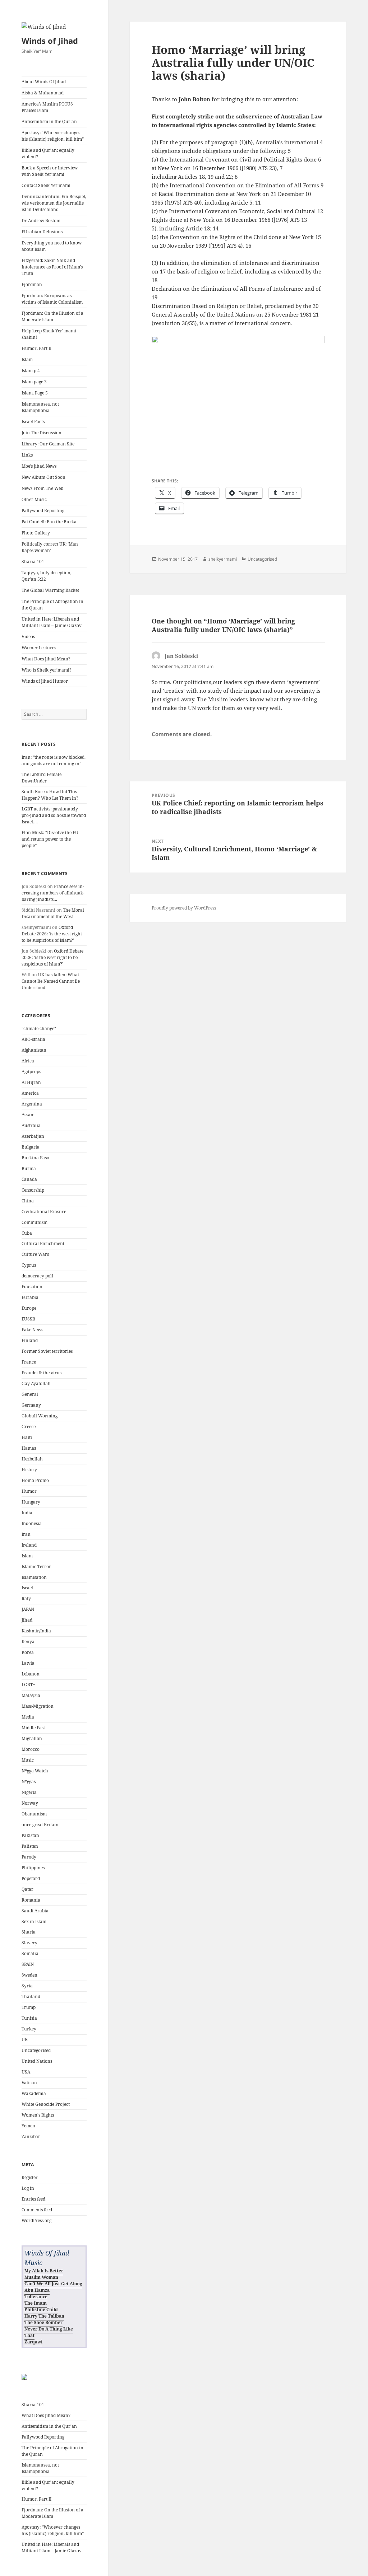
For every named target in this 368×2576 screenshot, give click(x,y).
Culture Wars (35, 1254)
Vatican (29, 2083)
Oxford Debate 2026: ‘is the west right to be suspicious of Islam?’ (52, 934)
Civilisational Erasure (44, 1212)
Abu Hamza (37, 2290)
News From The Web (42, 488)
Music (28, 1760)
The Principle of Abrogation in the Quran (52, 605)
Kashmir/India (36, 1631)
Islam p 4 (31, 371)
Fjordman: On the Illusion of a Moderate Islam (52, 316)
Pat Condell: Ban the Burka (49, 522)
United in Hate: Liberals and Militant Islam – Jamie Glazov (52, 622)
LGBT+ (28, 1685)
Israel (27, 1588)
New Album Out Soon (43, 477)
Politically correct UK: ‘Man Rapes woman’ (50, 547)
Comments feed (37, 2210)
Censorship (33, 1190)
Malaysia (31, 1695)
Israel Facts (33, 422)
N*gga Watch (35, 1771)
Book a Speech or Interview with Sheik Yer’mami (50, 171)
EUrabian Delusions (42, 232)
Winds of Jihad (50, 41)
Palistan (30, 1846)
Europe (29, 1308)
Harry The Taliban (44, 2316)
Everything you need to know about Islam (52, 246)
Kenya (28, 1642)
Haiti (27, 1437)
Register (30, 2177)
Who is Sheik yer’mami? (47, 670)
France (29, 1362)
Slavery (29, 1943)
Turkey (29, 2029)
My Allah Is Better (44, 2271)
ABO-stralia (33, 1039)
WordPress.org (36, 2220)
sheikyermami (223, 559)
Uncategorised (36, 2050)
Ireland (29, 1545)
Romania (31, 1900)
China (28, 1201)
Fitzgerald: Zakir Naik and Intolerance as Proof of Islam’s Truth (52, 267)
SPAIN (28, 1964)
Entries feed (33, 2199)
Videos (28, 637)
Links (27, 455)
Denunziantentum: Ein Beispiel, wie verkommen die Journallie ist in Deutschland (54, 203)
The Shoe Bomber (43, 2322)
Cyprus (29, 1265)
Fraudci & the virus (42, 1373)
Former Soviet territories (47, 1351)
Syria (27, 1986)
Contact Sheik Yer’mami (46, 185)
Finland (30, 1340)
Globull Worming (40, 1416)
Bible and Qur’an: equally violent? (48, 153)
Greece (29, 1427)
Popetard (31, 1878)
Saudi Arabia (35, 1911)
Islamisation (34, 1577)
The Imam (36, 2303)
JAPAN (28, 1609)
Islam (27, 359)
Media (28, 1717)
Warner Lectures (39, 648)
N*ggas (29, 1782)
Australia (31, 1125)
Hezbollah (32, 1459)
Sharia (29, 1932)
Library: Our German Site (48, 444)
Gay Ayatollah (36, 1383)
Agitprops (31, 1072)
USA (26, 2072)
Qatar (27, 1889)
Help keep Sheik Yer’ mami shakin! (49, 334)
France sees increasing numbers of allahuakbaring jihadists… (53, 893)
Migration (32, 1738)
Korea (28, 1652)
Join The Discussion (42, 433)
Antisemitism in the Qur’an (49, 121)
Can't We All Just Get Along (53, 2284)
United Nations (37, 2061)
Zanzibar (31, 2136)
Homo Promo (35, 1480)
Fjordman (32, 284)
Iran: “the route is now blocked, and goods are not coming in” (54, 760)
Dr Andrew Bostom (41, 221)
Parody (29, 1857)
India (27, 1513)
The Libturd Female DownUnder (42, 778)
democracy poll (37, 1276)
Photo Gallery (36, 533)
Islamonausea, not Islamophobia (40, 407)
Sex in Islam (34, 1922)
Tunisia (29, 2018)
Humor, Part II (36, 348)
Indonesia (32, 1523)
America (30, 1093)
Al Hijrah (31, 1082)
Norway (30, 1803)
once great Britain (40, 1825)
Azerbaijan (33, 1136)
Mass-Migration (38, 1706)
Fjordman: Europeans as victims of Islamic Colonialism (52, 299)
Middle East (33, 1728)
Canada (29, 1179)
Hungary (31, 1502)
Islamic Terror (36, 1567)
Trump (29, 2007)
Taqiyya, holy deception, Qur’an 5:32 (47, 576)
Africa (28, 1061)
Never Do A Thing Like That (49, 2332)
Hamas (29, 1448)
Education (32, 1287)
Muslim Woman (41, 2277)
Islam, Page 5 (35, 393)
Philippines (33, 1868)
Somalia (30, 1953)
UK (25, 2040)
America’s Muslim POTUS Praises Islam (47, 107)
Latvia (28, 1663)
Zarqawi (33, 2342)
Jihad (27, 1620)
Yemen (28, 2126)
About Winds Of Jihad (44, 82)
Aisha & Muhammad (43, 93)
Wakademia (34, 2093)
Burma (29, 1168)
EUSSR (28, 1319)
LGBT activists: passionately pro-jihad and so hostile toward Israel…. (54, 815)
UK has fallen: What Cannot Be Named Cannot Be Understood (51, 981)
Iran (26, 1534)
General (30, 1394)
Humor (29, 1491)
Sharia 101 (33, 562)
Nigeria (29, 1792)
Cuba (27, 1233)
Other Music (34, 499)
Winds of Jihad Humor (45, 681)
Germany (31, 1405)
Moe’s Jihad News (39, 466)
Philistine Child (41, 2309)
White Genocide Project (46, 2104)
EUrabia (30, 1297)
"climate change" (39, 1028)
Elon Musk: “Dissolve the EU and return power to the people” (50, 839)
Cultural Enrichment (43, 1243)
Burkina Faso (35, 1158)
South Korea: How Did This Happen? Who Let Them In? (50, 795)
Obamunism (34, 1814)
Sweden (29, 1975)
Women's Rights (38, 2115)
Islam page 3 (34, 382)
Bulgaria (31, 1147)
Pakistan (30, 1835)
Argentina (32, 1104)
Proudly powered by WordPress (184, 908)
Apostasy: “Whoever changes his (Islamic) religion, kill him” (53, 136)
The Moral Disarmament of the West (53, 913)
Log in (28, 2188)
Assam (28, 1115)
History (29, 1470)
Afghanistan (34, 1050)
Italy (26, 1598)
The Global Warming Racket (50, 590)
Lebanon (31, 1674)
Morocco (31, 1749)
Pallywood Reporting (43, 511)
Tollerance (36, 2297)
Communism (34, 1222)
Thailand (31, 1997)
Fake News (32, 1330)
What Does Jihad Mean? (46, 659)
